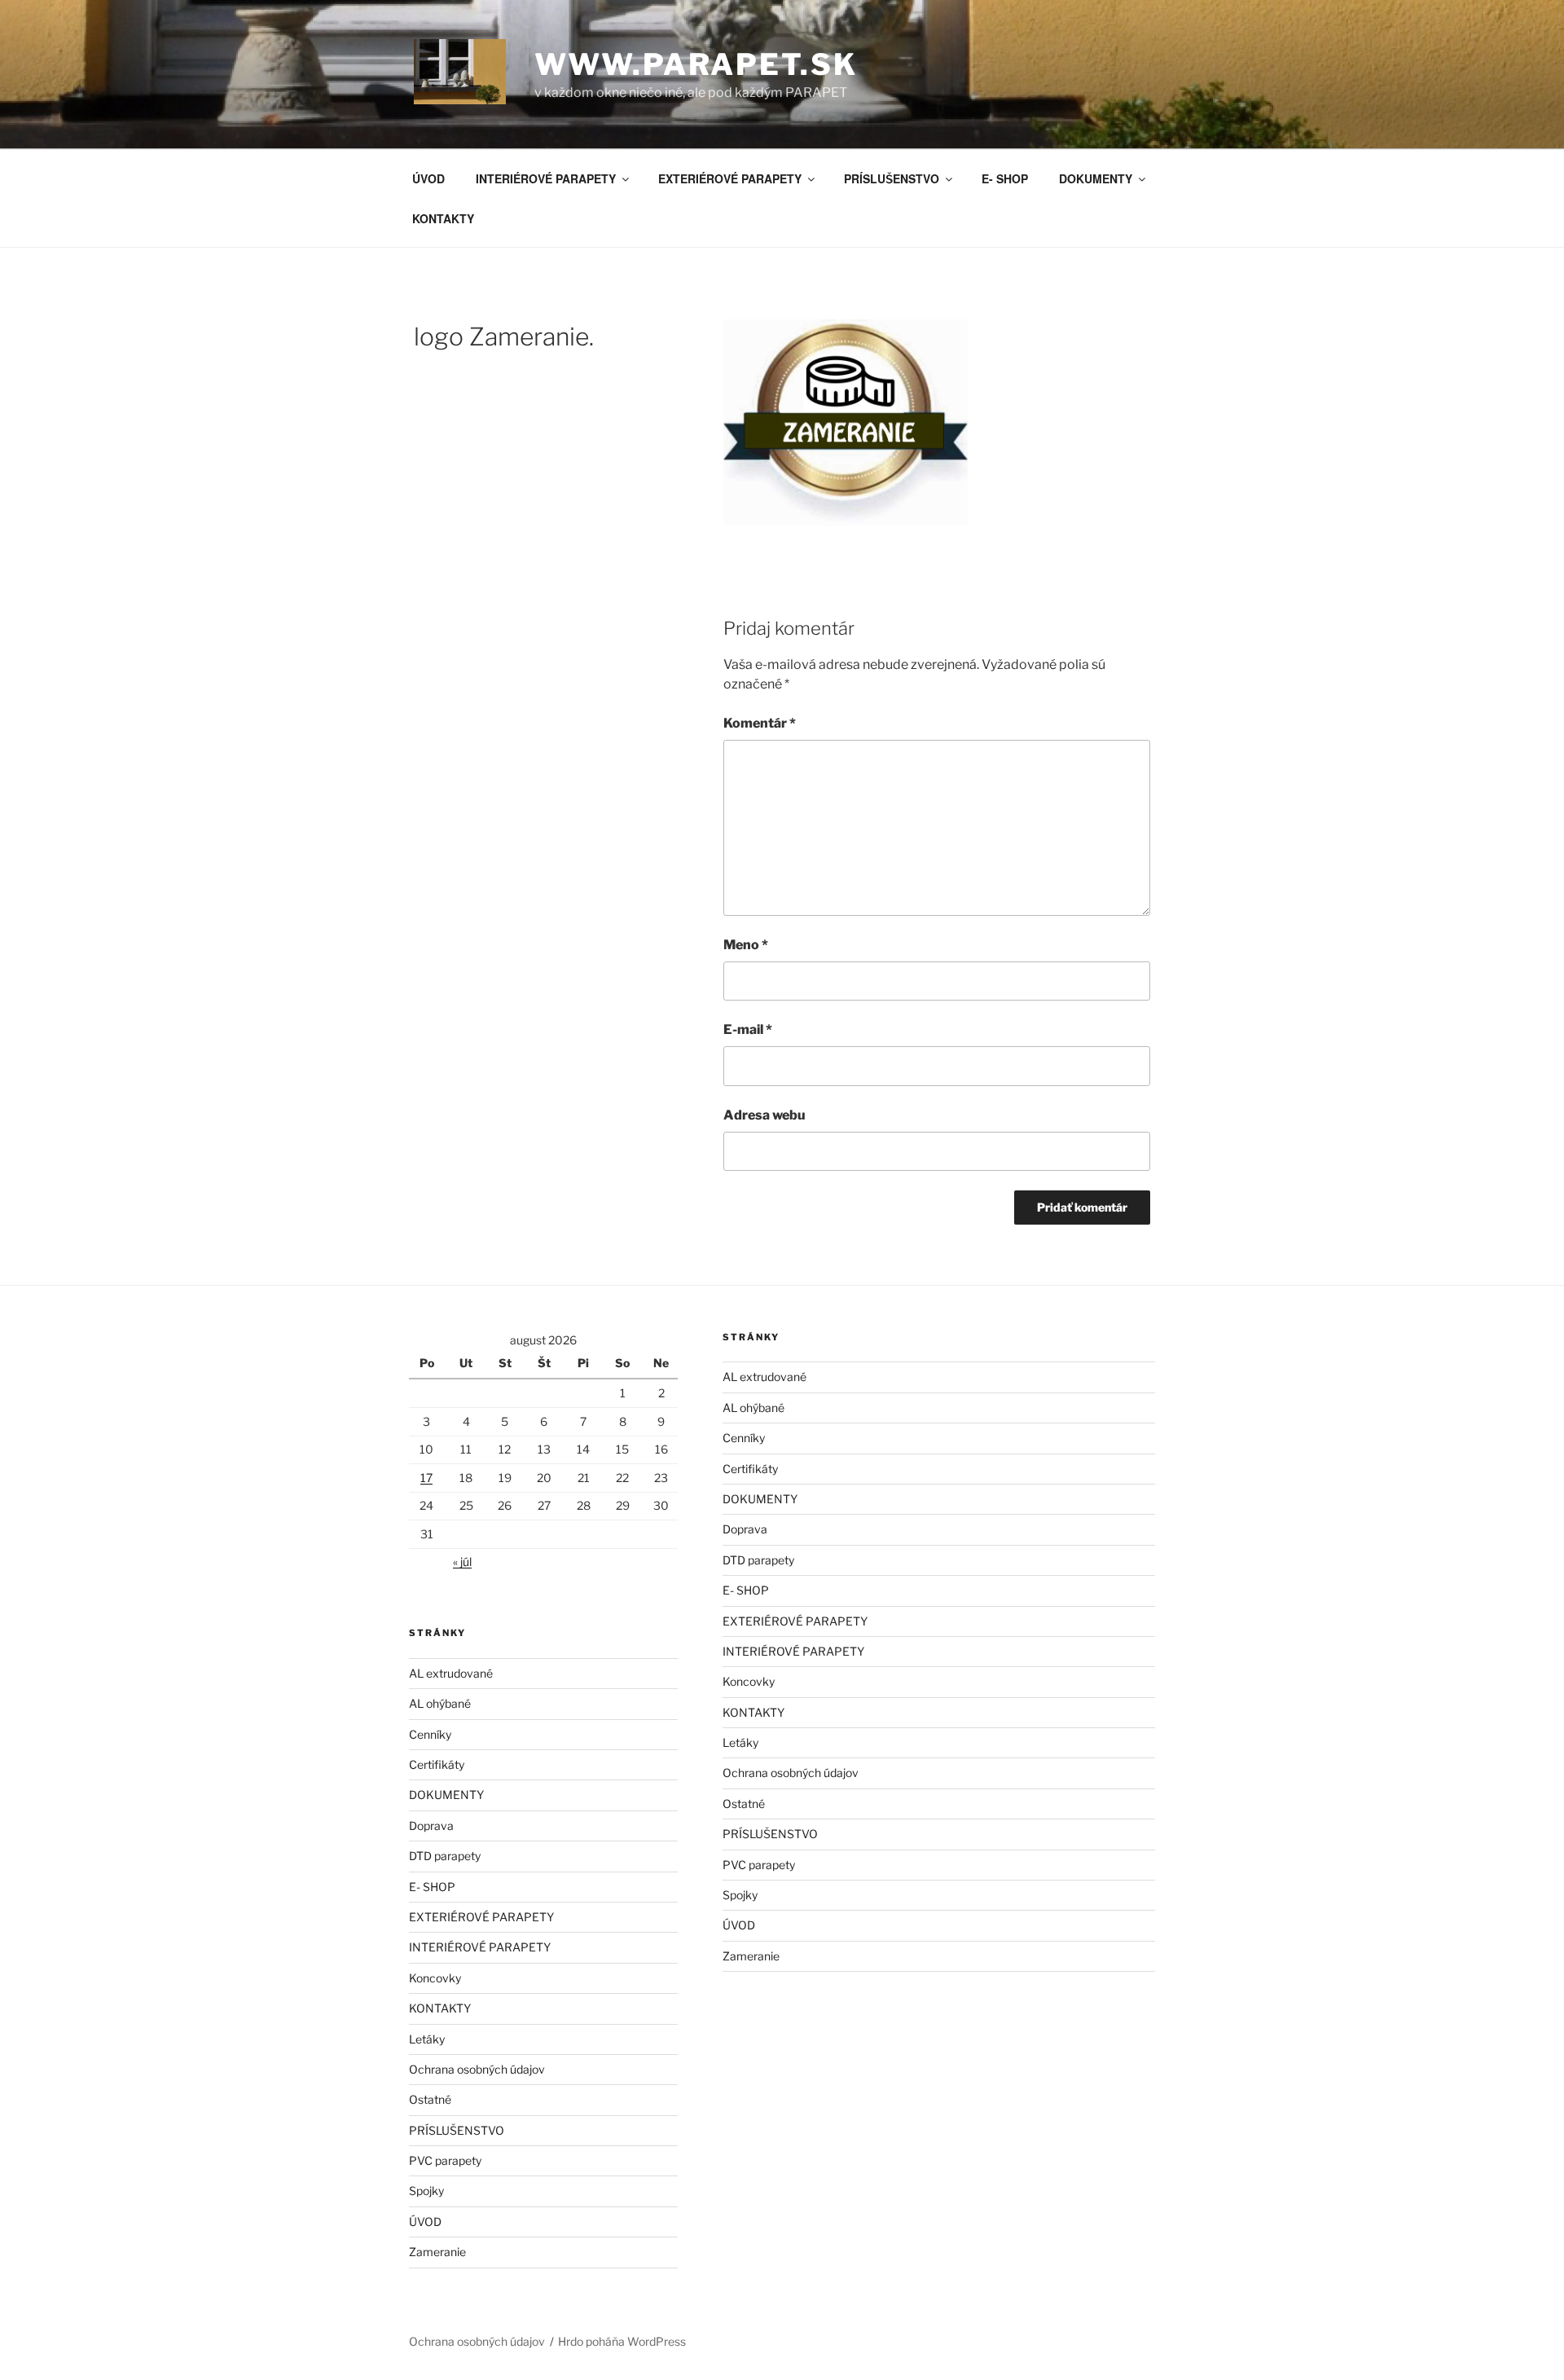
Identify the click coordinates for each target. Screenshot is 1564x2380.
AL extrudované (451, 1673)
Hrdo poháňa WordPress (622, 2341)
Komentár (760, 723)
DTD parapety (445, 1856)
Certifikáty (437, 1764)
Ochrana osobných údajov (477, 2069)
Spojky (426, 2191)
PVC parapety (445, 2160)
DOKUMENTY (1096, 178)
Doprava (431, 1826)
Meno (746, 945)
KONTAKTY (443, 218)
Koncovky (435, 1978)
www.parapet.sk (696, 64)
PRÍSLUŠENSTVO (892, 178)
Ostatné (430, 2099)
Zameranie (437, 2252)
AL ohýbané (440, 1703)
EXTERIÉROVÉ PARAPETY (730, 178)
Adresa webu (764, 1115)
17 (426, 1478)
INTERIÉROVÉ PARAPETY (546, 178)
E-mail (748, 1029)
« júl (462, 1562)
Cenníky (430, 1734)
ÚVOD (428, 178)
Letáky (427, 2039)
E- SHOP (1005, 178)
